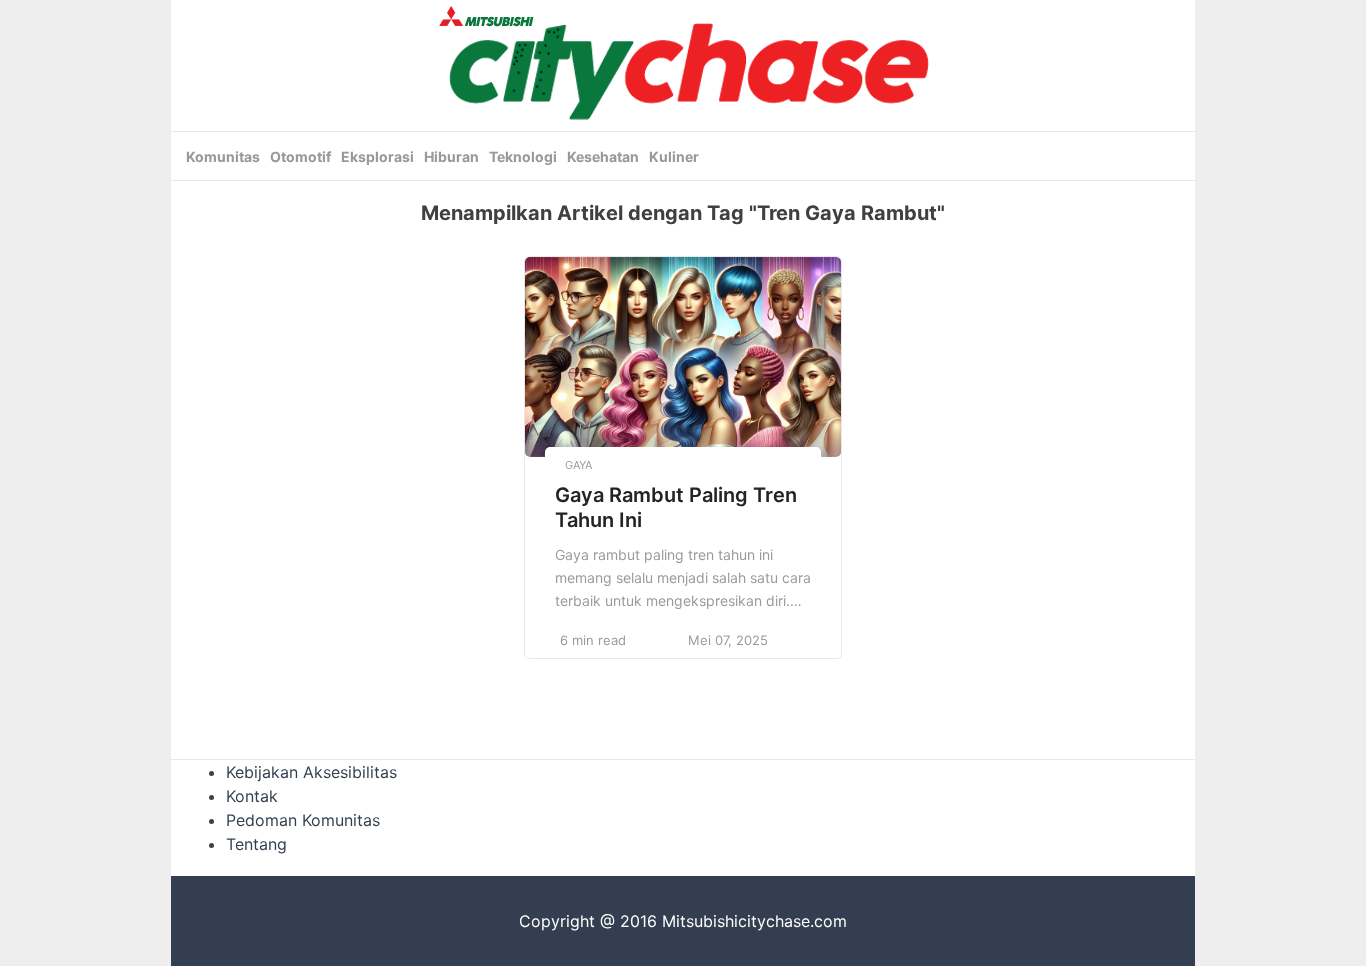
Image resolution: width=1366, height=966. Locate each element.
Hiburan (451, 156)
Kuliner (674, 156)
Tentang (256, 844)
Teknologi (523, 156)
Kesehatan (603, 156)
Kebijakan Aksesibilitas (311, 772)
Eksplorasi (377, 156)
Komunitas (223, 156)
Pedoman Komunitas (303, 820)
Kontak (252, 796)
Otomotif (300, 156)
